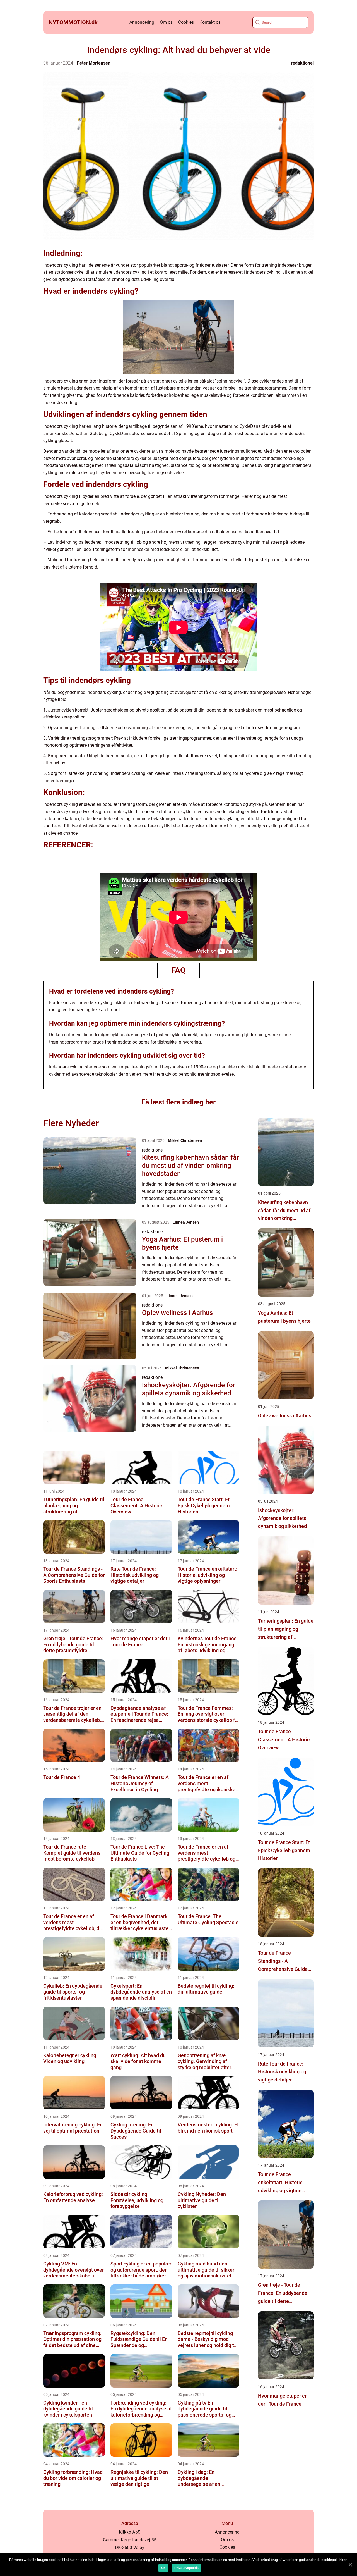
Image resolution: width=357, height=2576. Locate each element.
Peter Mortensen (94, 63)
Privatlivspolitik (186, 2568)
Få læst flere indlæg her (178, 1102)
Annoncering (142, 22)
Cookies (186, 22)
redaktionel (302, 63)
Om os (166, 22)
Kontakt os (210, 22)
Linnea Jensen (186, 1222)
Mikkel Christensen (185, 1140)
